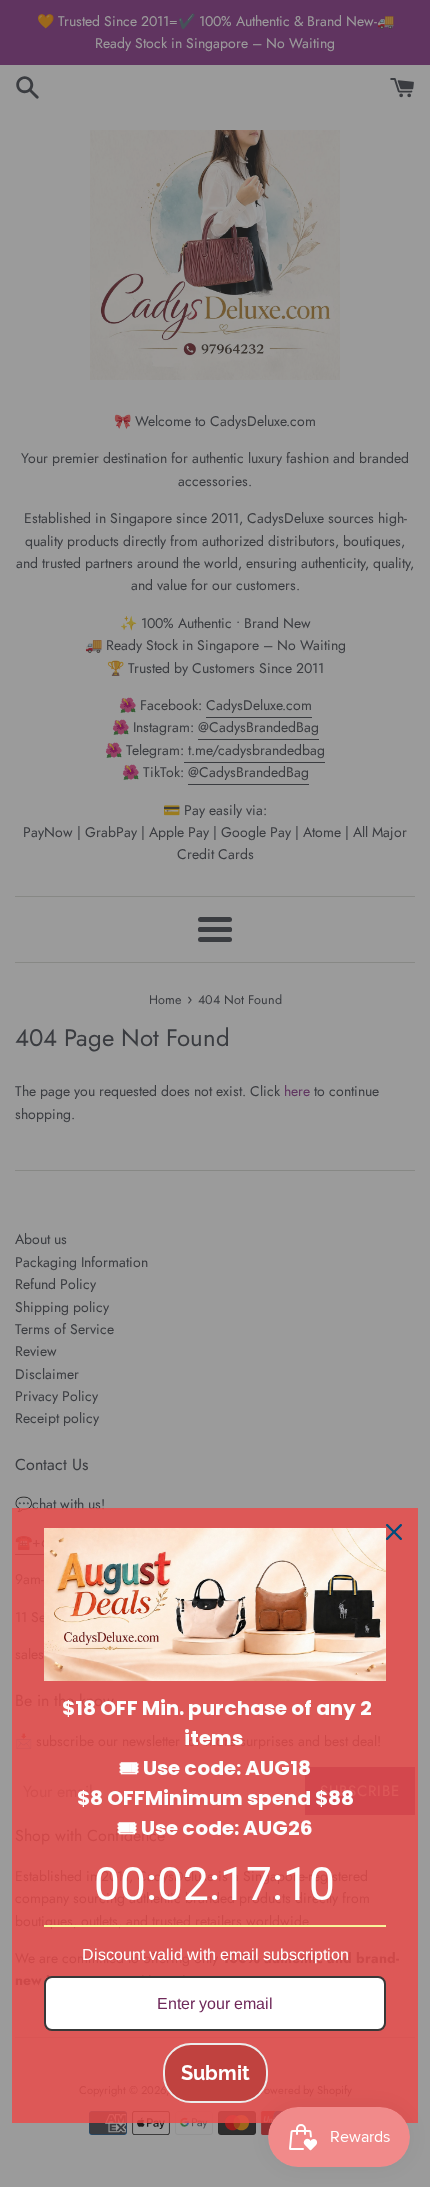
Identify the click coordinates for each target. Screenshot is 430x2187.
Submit (215, 2073)
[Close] (394, 1532)
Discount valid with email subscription (215, 1954)
